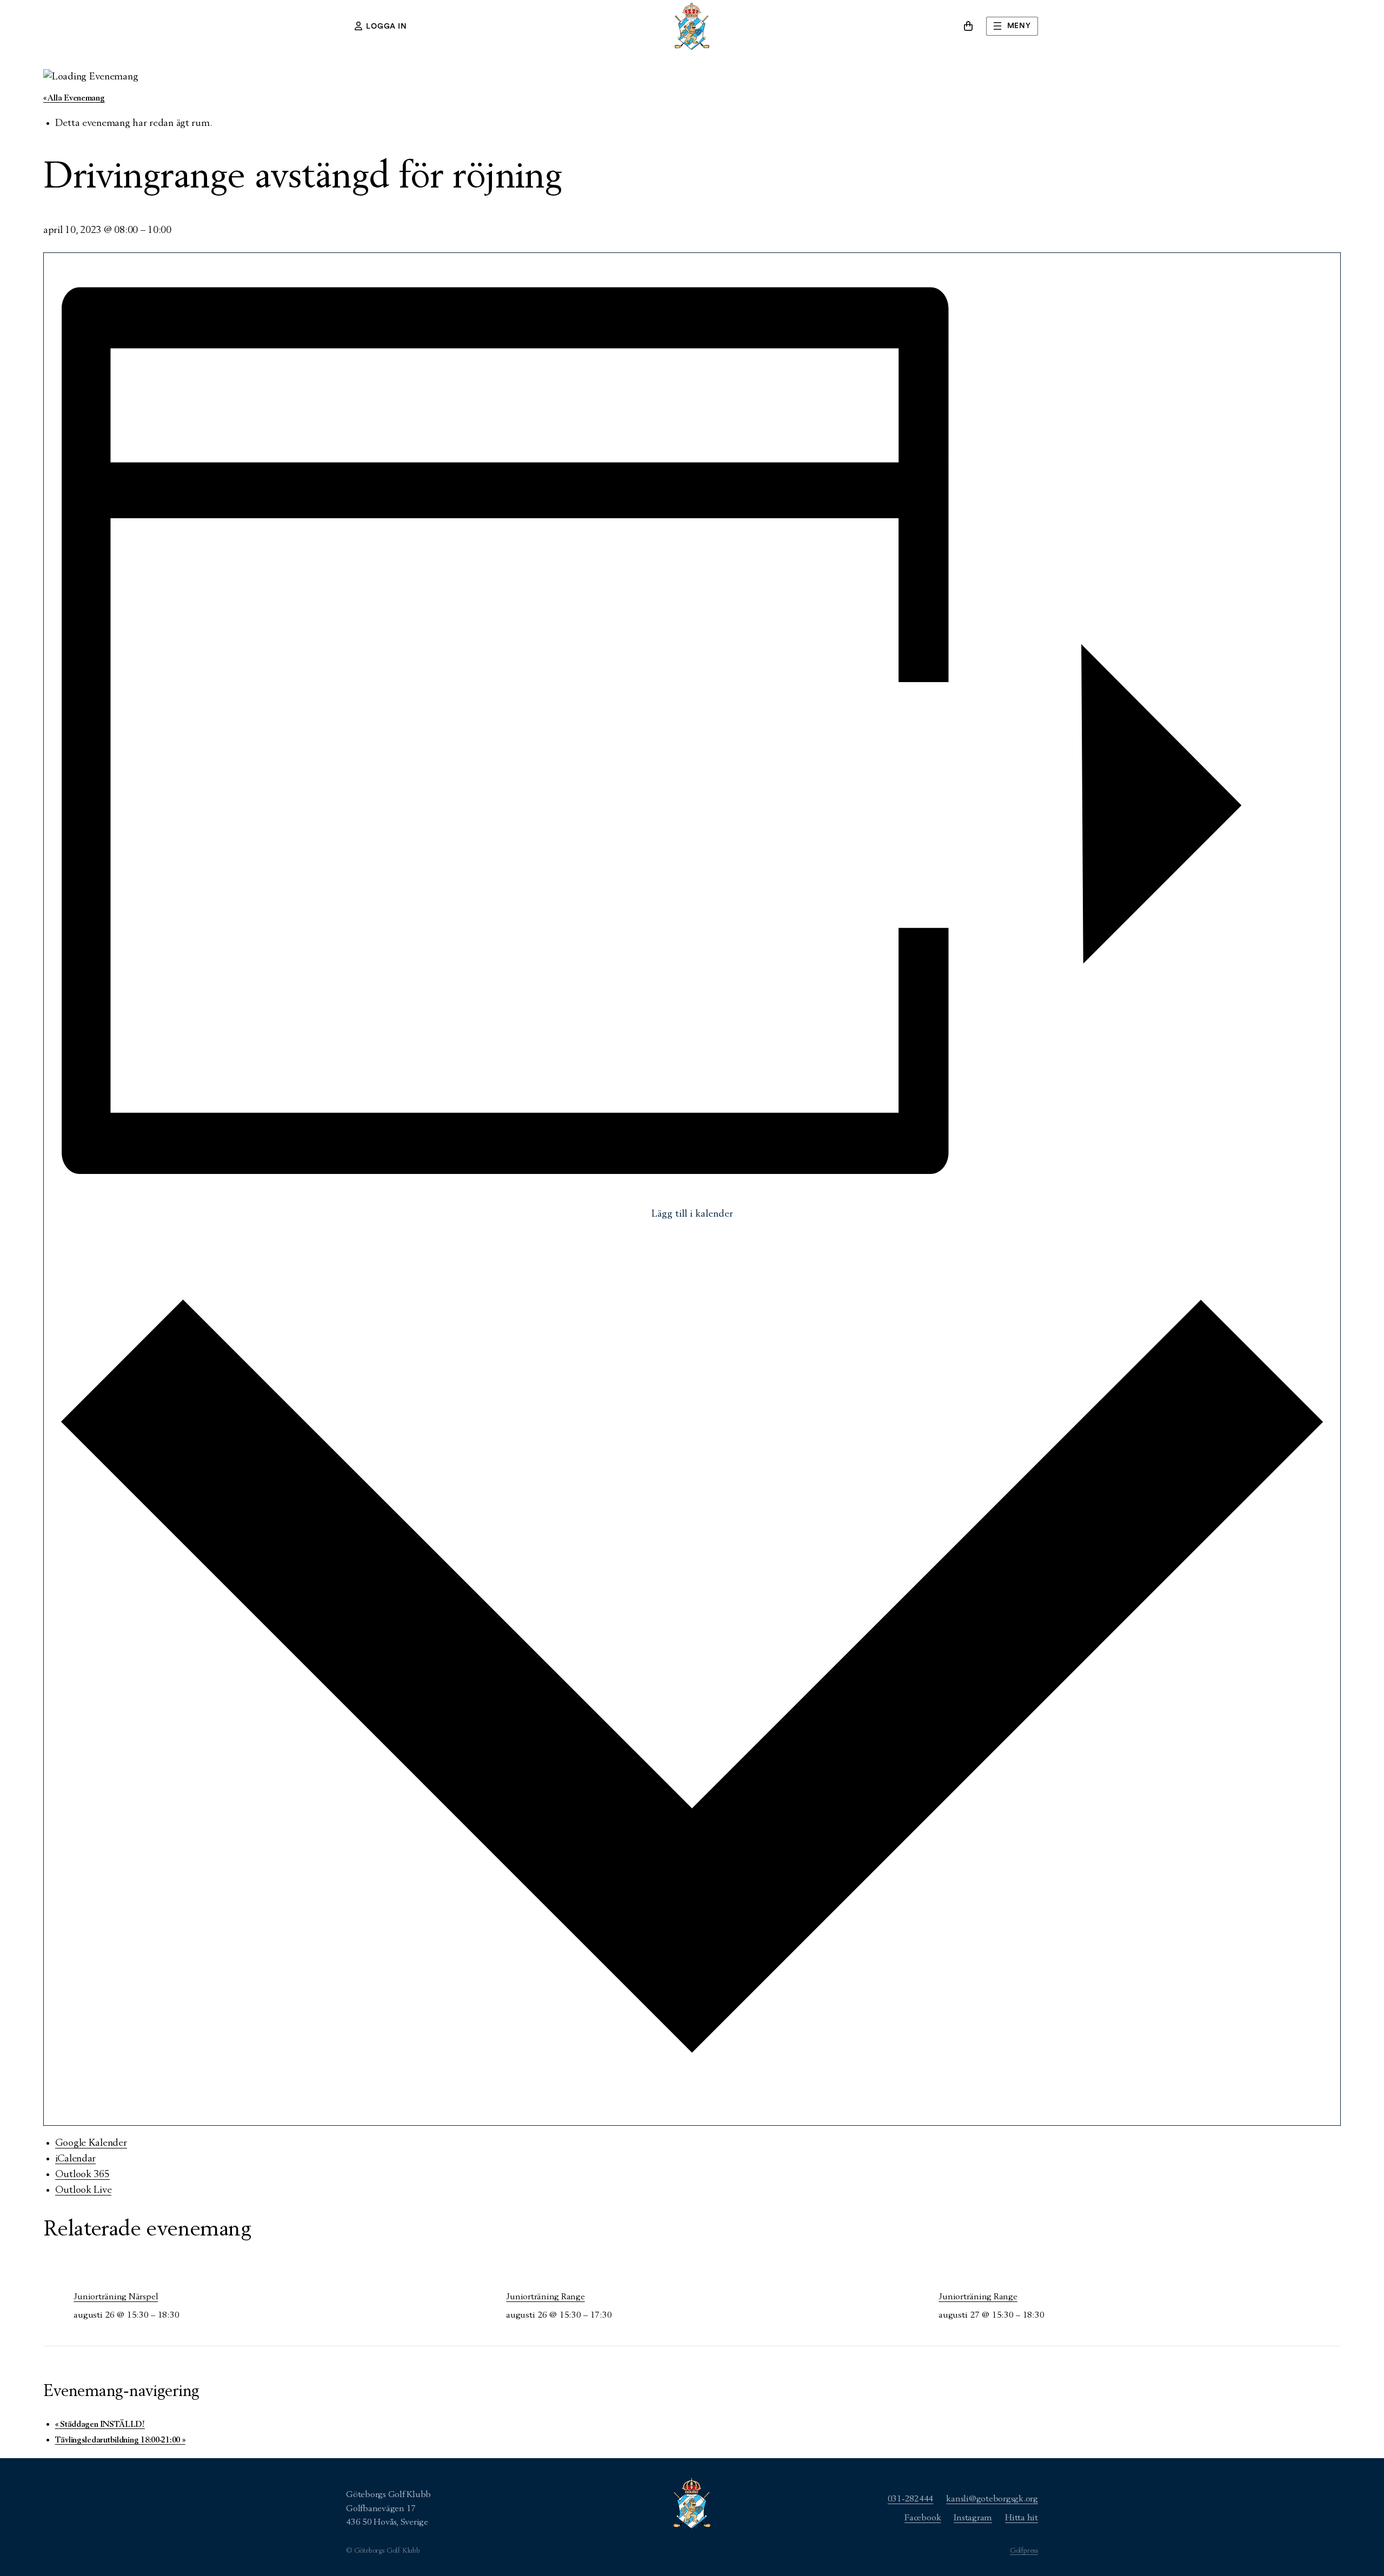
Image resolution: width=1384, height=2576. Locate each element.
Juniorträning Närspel (116, 2297)
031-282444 (911, 2499)
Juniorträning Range (545, 2297)
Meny (1019, 26)
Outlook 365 (82, 2174)
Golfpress (1024, 2551)
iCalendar (76, 2159)
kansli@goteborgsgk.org (992, 2499)
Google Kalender (91, 2143)
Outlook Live (84, 2190)
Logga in (387, 26)
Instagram (973, 2518)
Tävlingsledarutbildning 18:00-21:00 (120, 2440)
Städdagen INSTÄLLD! (100, 2424)
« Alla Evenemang (74, 98)
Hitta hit (1022, 2518)
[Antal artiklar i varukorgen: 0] (968, 26)
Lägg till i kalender (692, 1214)
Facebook (923, 2518)
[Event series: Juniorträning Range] (185, 2315)
